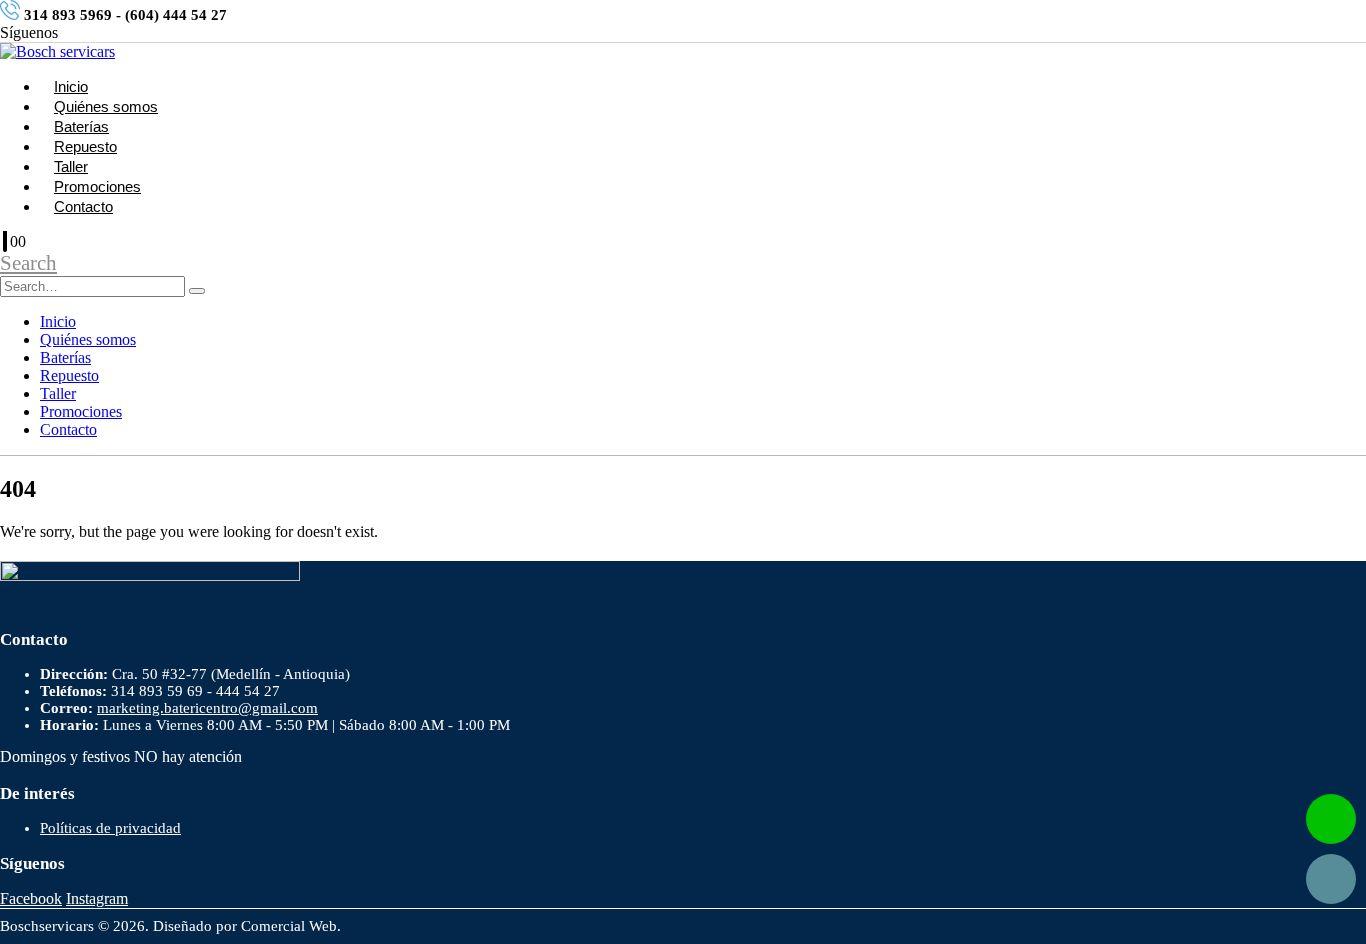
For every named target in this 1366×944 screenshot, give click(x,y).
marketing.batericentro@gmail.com (207, 708)
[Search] (197, 291)
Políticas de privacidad (110, 828)
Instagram (97, 898)
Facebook (31, 898)
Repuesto (85, 146)
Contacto (83, 206)
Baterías (81, 126)
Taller (71, 166)
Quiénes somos (106, 106)
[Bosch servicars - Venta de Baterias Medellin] (57, 51)
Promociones (97, 186)
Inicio (71, 86)
